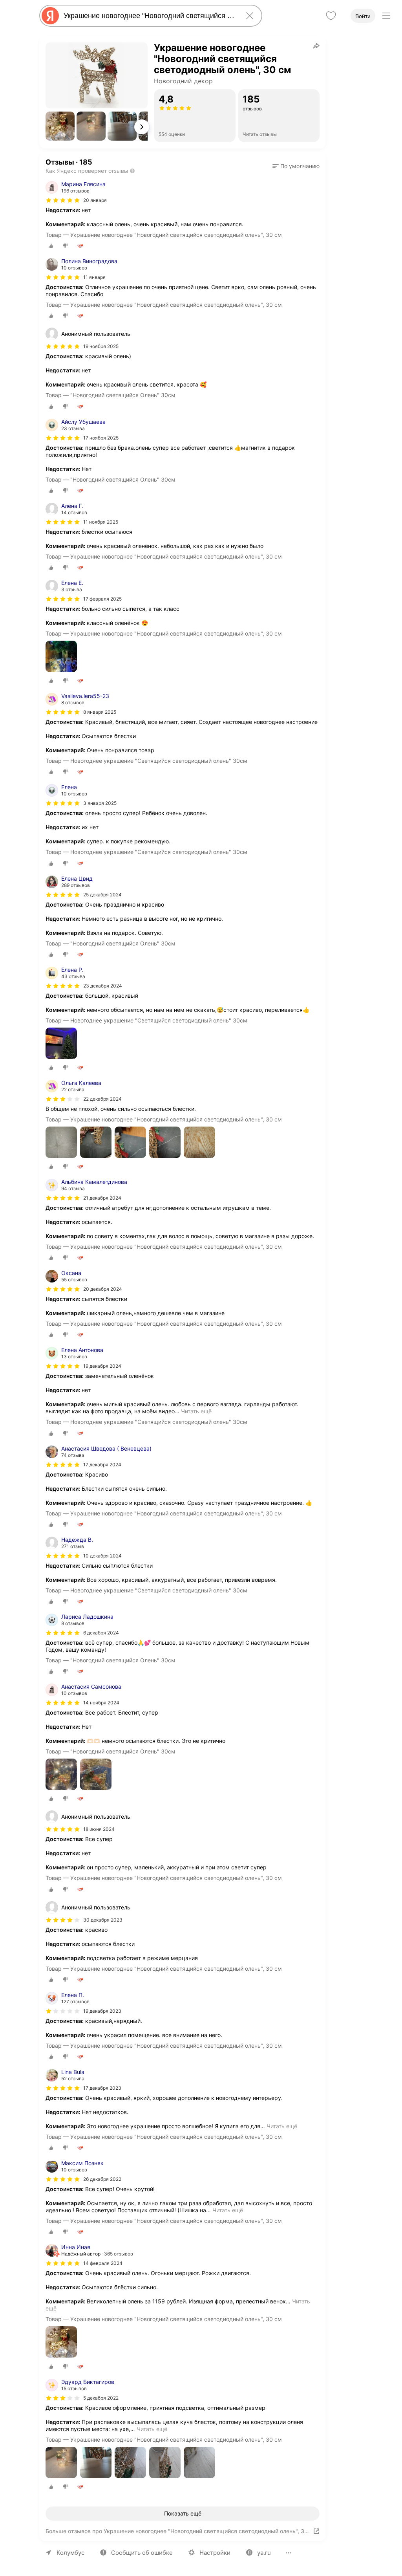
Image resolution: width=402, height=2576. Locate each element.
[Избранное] (331, 16)
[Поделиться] (316, 46)
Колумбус (70, 2553)
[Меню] (386, 16)
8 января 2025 (100, 712)
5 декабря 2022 (101, 2398)
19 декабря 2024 (102, 1366)
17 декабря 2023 (102, 2088)
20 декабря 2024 (103, 1289)
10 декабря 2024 (102, 1556)
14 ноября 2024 (101, 1703)
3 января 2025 (100, 803)
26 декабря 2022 (102, 2179)
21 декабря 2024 (102, 1198)
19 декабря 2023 (102, 2011)
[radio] (51, 246)
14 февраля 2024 (103, 2263)
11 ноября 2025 (101, 522)
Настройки (215, 2553)
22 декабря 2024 (102, 1099)
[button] (60, 126)
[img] (63, 200)
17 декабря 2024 (102, 1465)
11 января (94, 277)
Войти (363, 16)
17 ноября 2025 (101, 438)
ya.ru (264, 2553)
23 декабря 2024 (103, 986)
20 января (95, 200)
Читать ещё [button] (196, 1411)
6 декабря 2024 (101, 1633)
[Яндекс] (50, 16)
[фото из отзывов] (61, 657)
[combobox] (149, 16)
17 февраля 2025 (102, 599)
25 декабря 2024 (102, 895)
